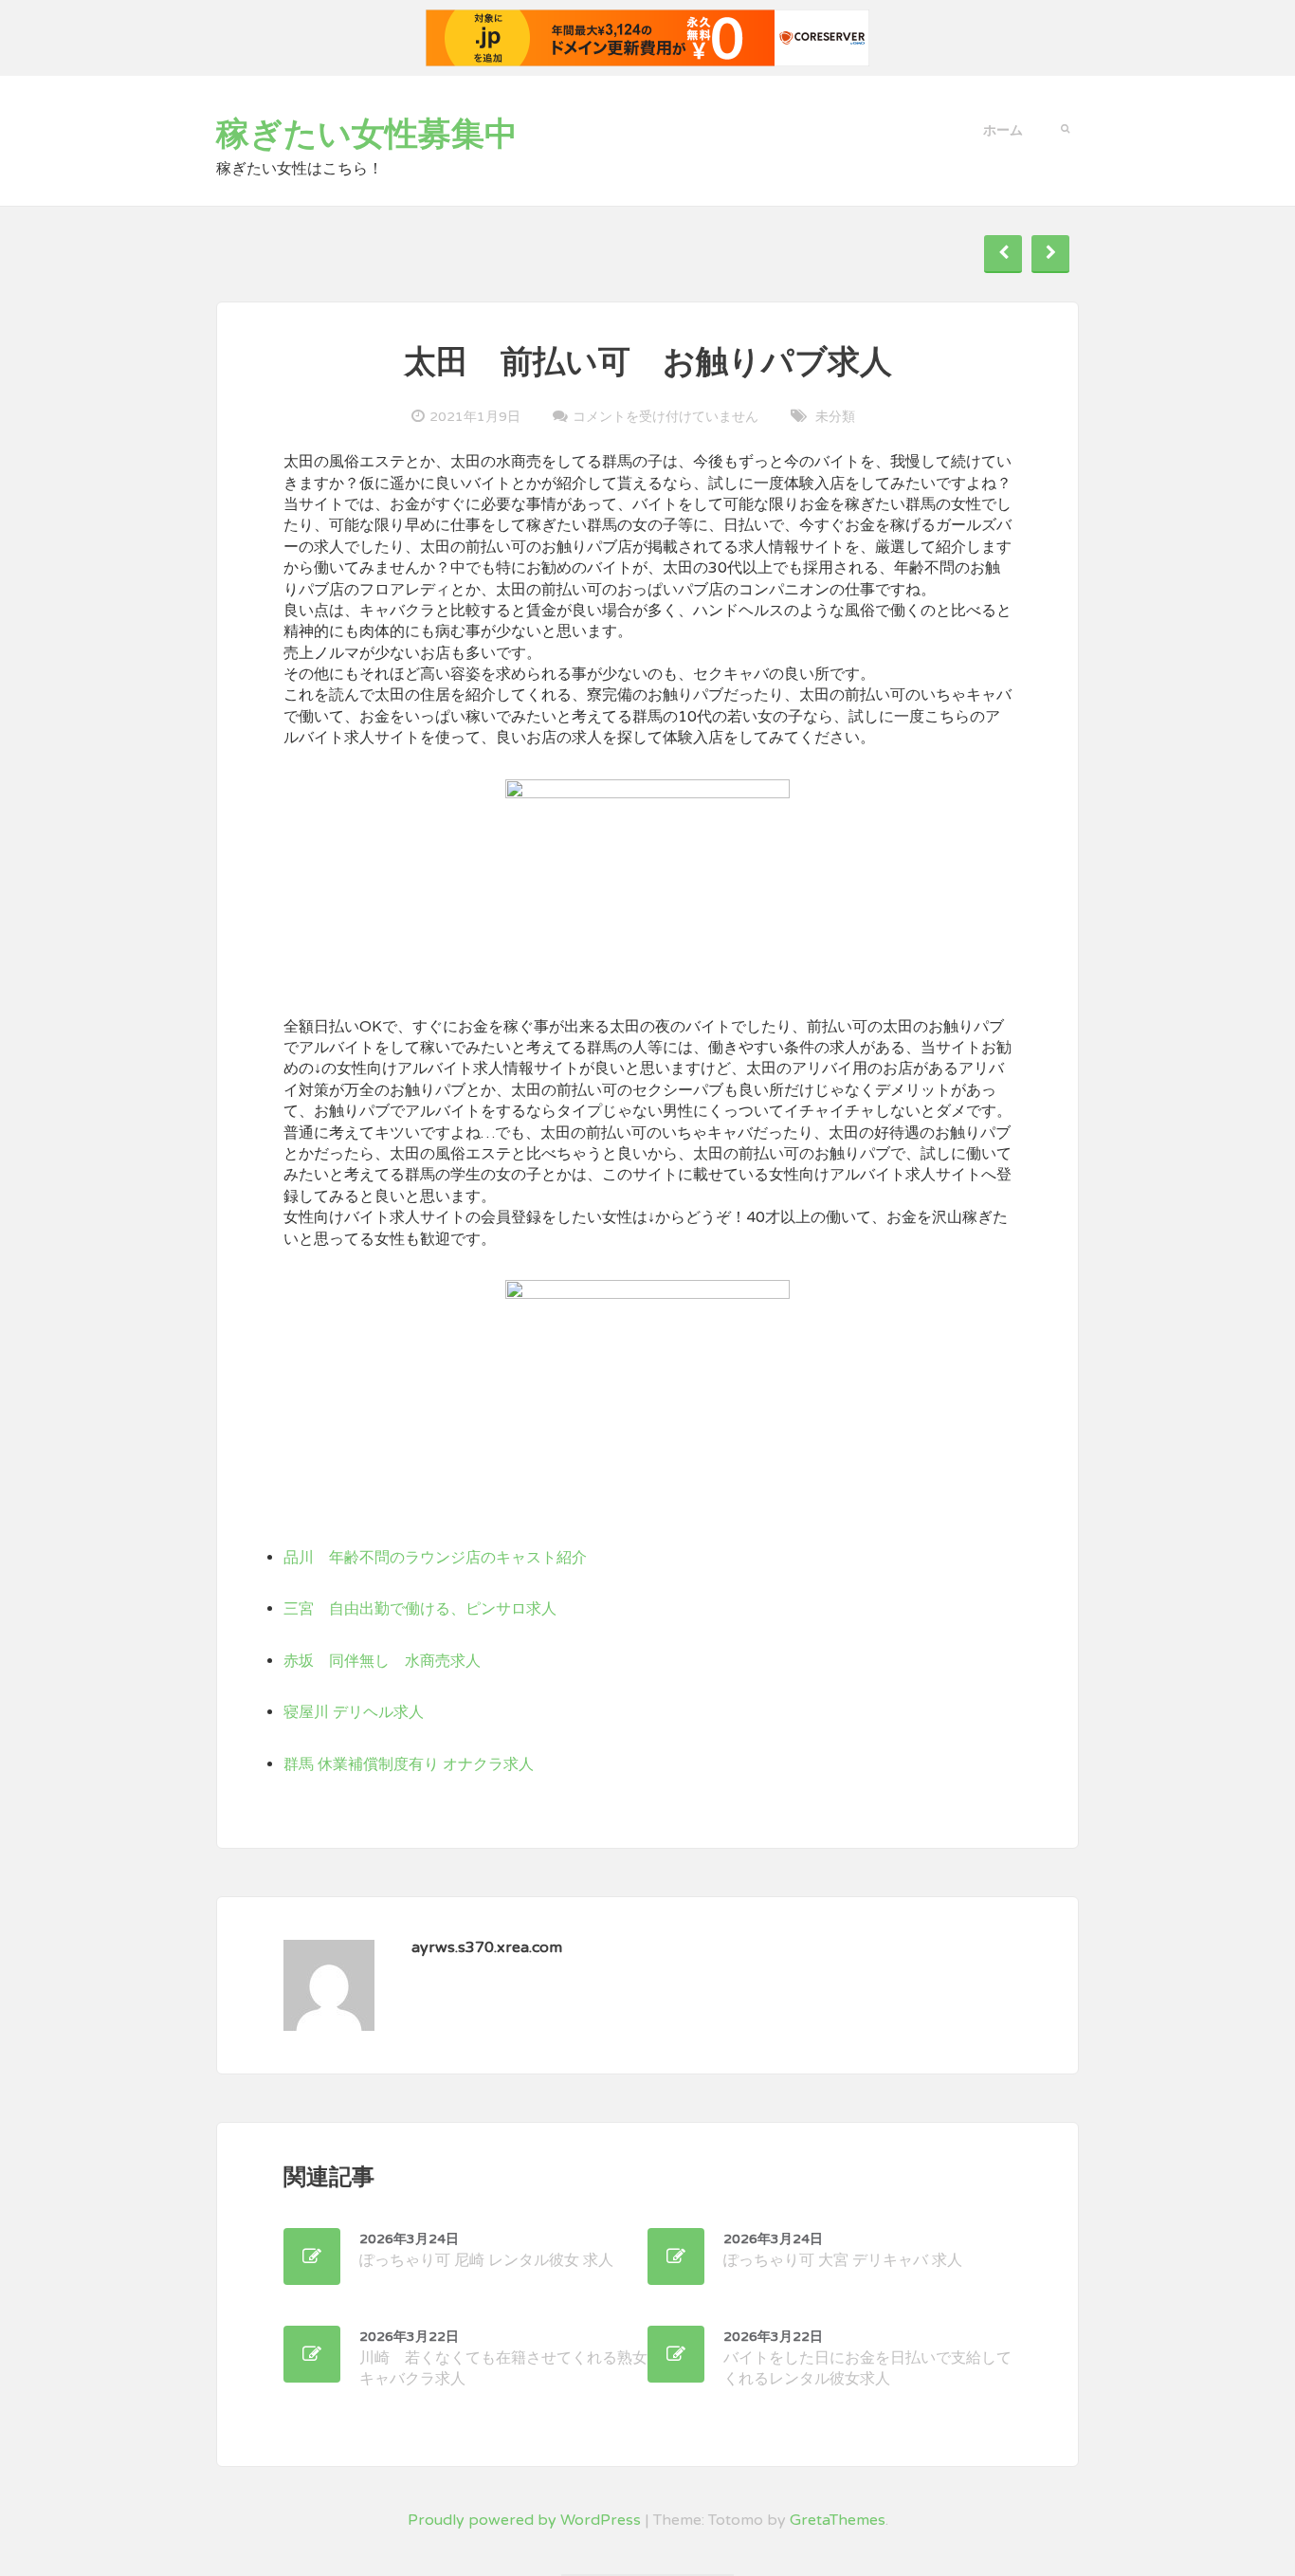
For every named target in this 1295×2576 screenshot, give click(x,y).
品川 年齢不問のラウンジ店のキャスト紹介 (435, 1558)
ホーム (1003, 130)
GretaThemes (838, 2520)
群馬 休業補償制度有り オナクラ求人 (409, 1764)
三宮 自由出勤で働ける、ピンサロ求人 (420, 1609)
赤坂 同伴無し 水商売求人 (382, 1661)
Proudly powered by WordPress (524, 2520)
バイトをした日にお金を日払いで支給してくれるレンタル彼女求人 (867, 2358)
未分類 (835, 417)
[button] (1065, 127)
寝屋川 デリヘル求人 (354, 1712)
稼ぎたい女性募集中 (367, 135)
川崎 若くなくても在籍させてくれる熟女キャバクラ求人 (503, 2358)
